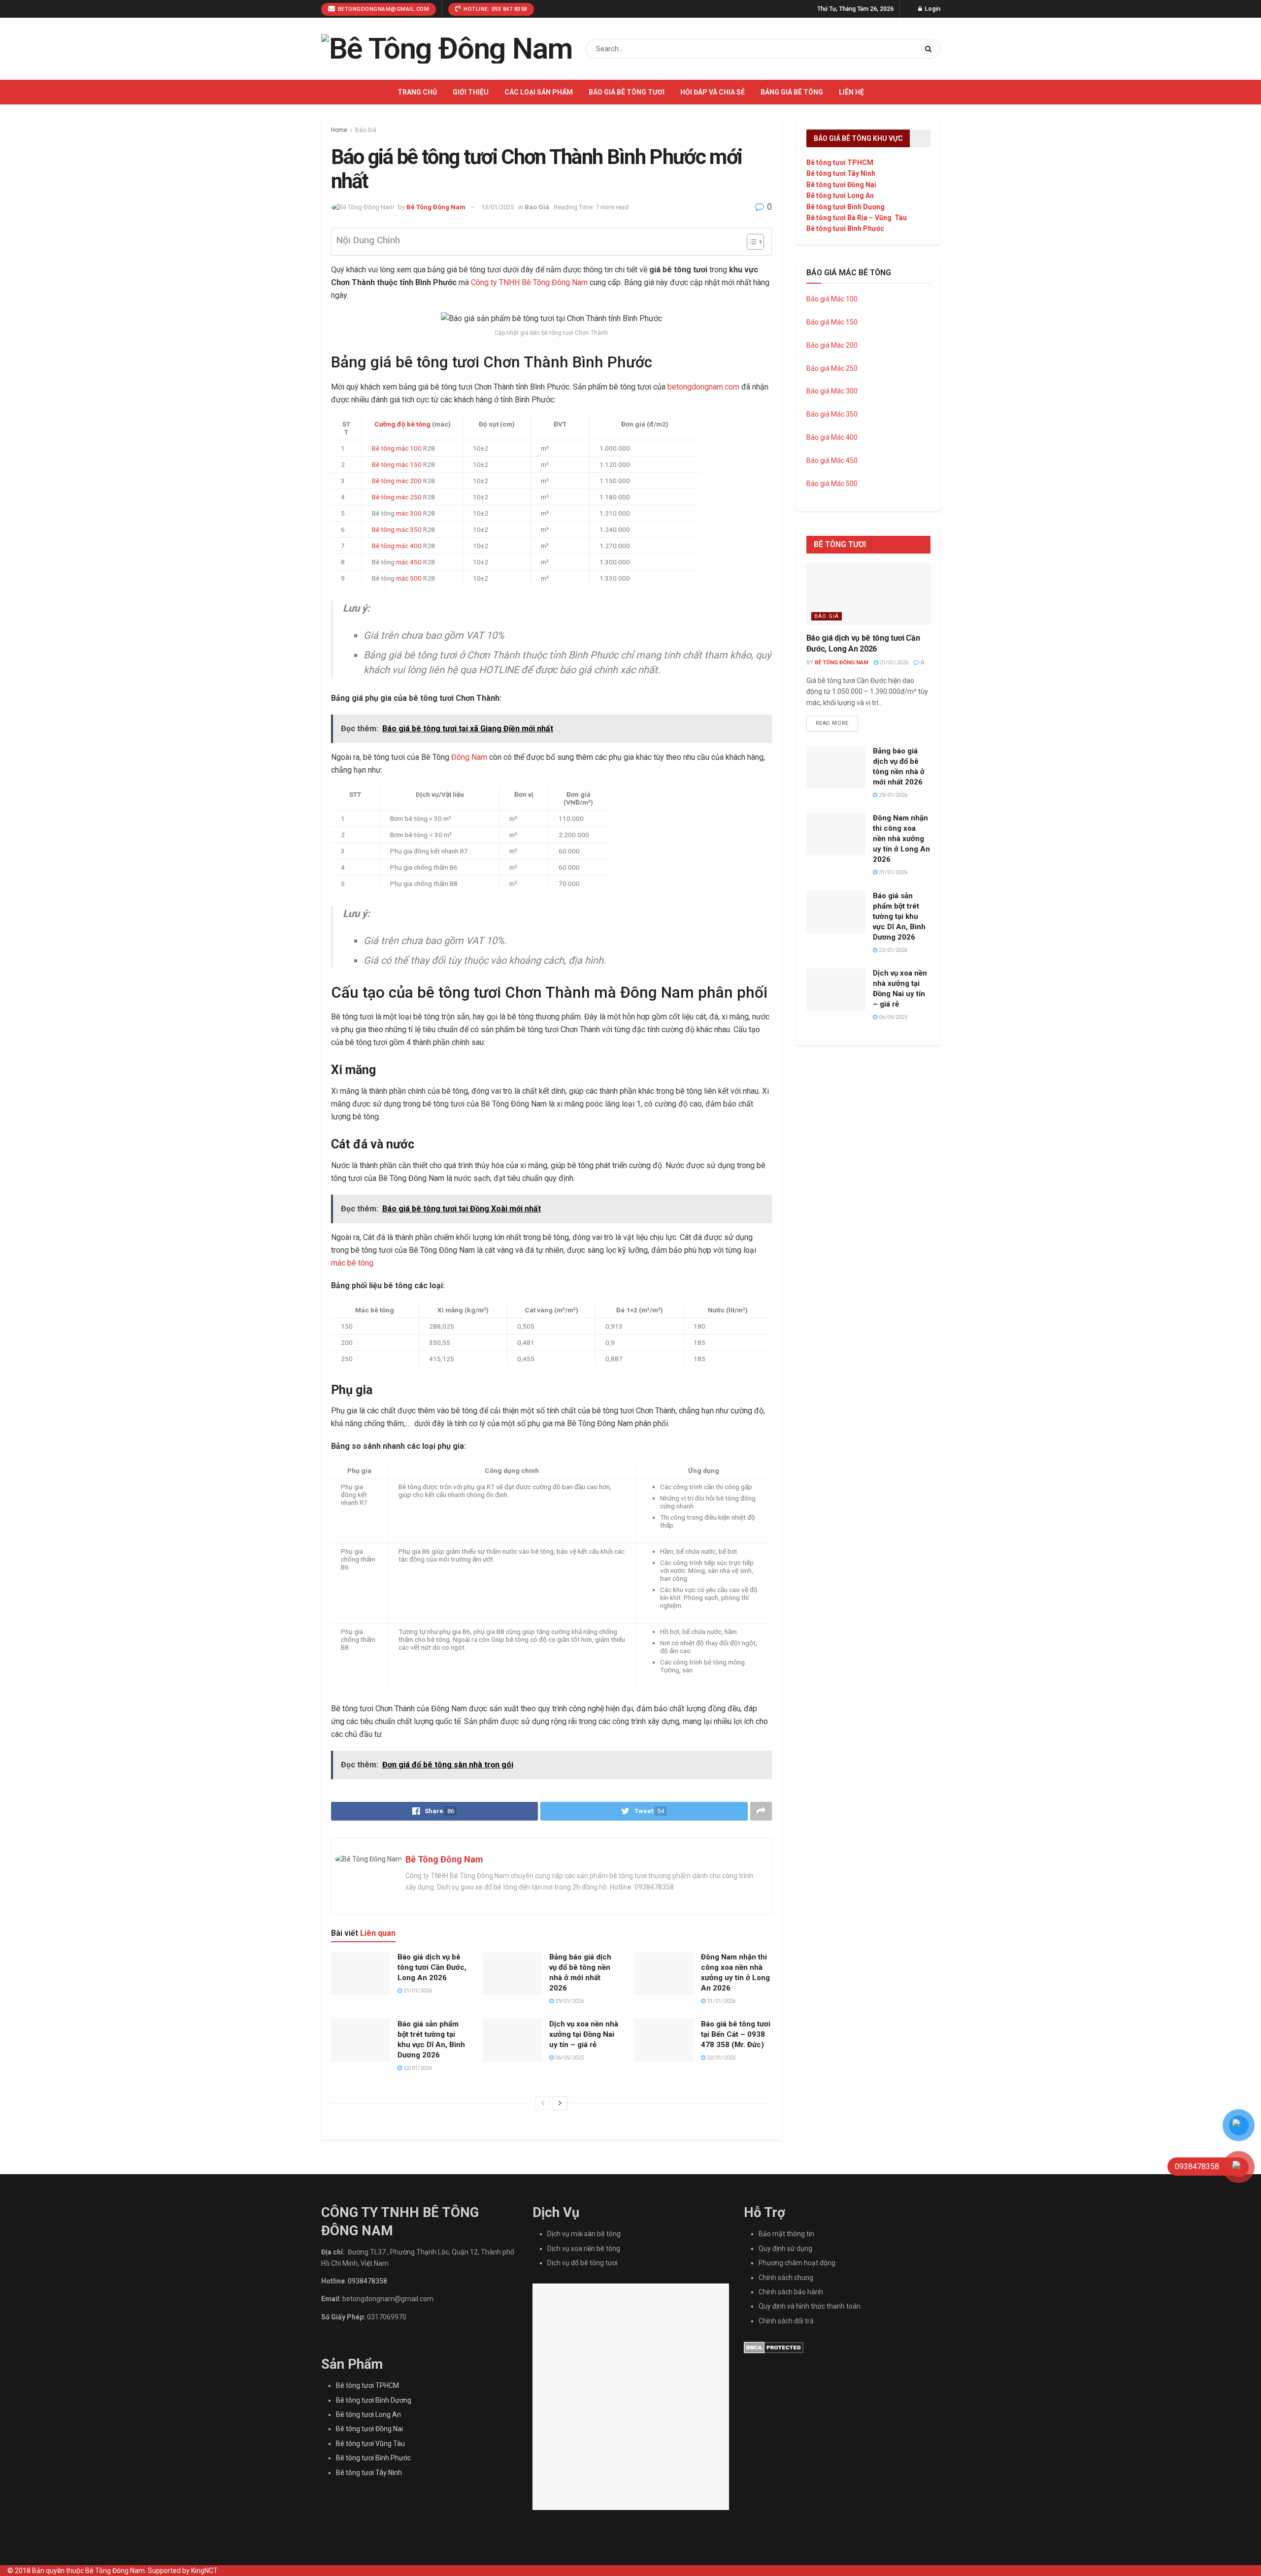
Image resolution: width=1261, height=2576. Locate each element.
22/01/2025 (720, 2058)
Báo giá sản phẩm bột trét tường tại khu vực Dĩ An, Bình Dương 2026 (899, 916)
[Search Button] (930, 49)
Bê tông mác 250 (397, 497)
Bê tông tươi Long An (840, 196)
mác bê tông (352, 1263)
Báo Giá (366, 130)
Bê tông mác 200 (397, 481)
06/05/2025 (569, 2058)
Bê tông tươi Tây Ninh (841, 173)
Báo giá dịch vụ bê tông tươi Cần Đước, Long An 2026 (432, 1967)
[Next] (560, 2103)
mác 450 (409, 562)
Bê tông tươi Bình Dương (846, 207)
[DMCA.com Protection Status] (774, 2347)
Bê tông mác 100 (397, 448)
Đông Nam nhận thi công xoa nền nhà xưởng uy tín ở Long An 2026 (901, 839)
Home (339, 130)
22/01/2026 (417, 2068)
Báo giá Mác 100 (832, 299)
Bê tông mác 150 (397, 464)
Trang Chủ (417, 92)
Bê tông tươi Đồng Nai (841, 185)
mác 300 (409, 513)
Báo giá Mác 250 (833, 368)
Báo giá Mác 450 (832, 460)
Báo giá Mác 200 (832, 345)
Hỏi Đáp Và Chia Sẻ (713, 92)
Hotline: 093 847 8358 (495, 9)
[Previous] (543, 2103)
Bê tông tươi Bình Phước (845, 228)
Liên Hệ (851, 92)
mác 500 (409, 578)
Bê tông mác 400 (397, 546)
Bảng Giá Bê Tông (792, 92)
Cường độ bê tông (402, 424)
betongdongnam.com (703, 387)
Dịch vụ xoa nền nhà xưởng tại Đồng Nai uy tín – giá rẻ (584, 2034)
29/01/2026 (569, 2001)
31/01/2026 (720, 2001)
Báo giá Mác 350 (832, 414)
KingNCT (204, 2571)
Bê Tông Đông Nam (436, 207)
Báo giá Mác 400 (832, 437)
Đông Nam (469, 757)
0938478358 (367, 2281)
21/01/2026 (417, 1991)
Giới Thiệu (471, 92)
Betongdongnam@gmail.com (382, 9)
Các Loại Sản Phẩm (539, 92)
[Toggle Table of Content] (750, 242)
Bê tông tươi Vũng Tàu (370, 2444)
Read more (832, 723)
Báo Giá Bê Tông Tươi (627, 92)
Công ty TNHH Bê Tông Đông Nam (529, 282)
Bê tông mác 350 (397, 529)
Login (932, 9)
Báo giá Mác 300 (832, 391)
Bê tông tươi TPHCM (840, 163)
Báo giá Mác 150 (832, 322)
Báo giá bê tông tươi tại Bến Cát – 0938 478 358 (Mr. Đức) (736, 2034)
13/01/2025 (498, 207)
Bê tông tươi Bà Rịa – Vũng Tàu (857, 218)
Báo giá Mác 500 (832, 484)
